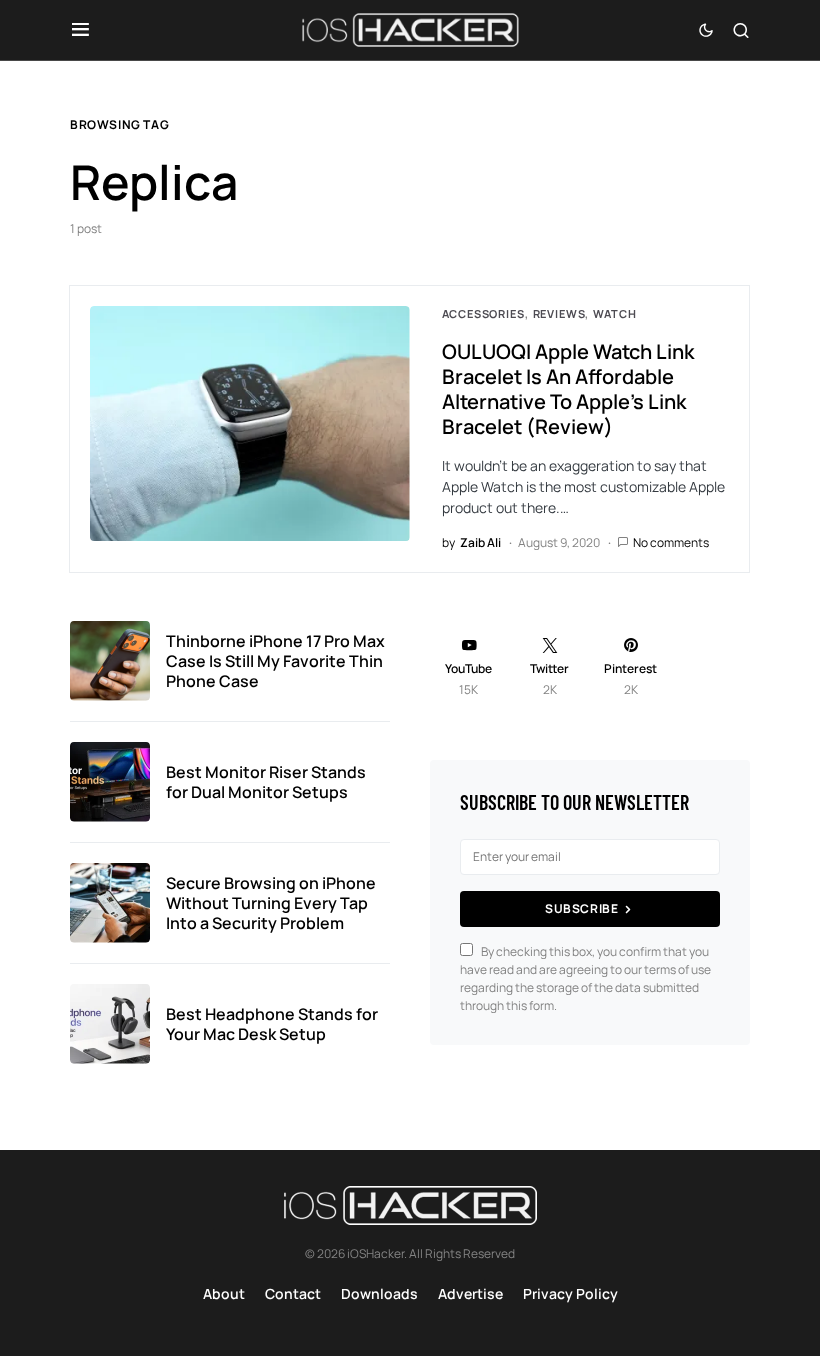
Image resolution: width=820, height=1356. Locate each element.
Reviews (559, 313)
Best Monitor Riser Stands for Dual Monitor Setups (266, 782)
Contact (293, 1293)
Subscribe (581, 908)
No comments (671, 542)
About (224, 1293)
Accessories (483, 313)
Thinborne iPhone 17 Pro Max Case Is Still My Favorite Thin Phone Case (275, 661)
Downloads (379, 1293)
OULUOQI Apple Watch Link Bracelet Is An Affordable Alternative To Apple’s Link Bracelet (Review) (568, 389)
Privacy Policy (570, 1293)
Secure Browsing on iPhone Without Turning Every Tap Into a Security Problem (271, 903)
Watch (614, 313)
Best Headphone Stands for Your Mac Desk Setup (272, 1024)
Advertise (470, 1293)
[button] (80, 30)
